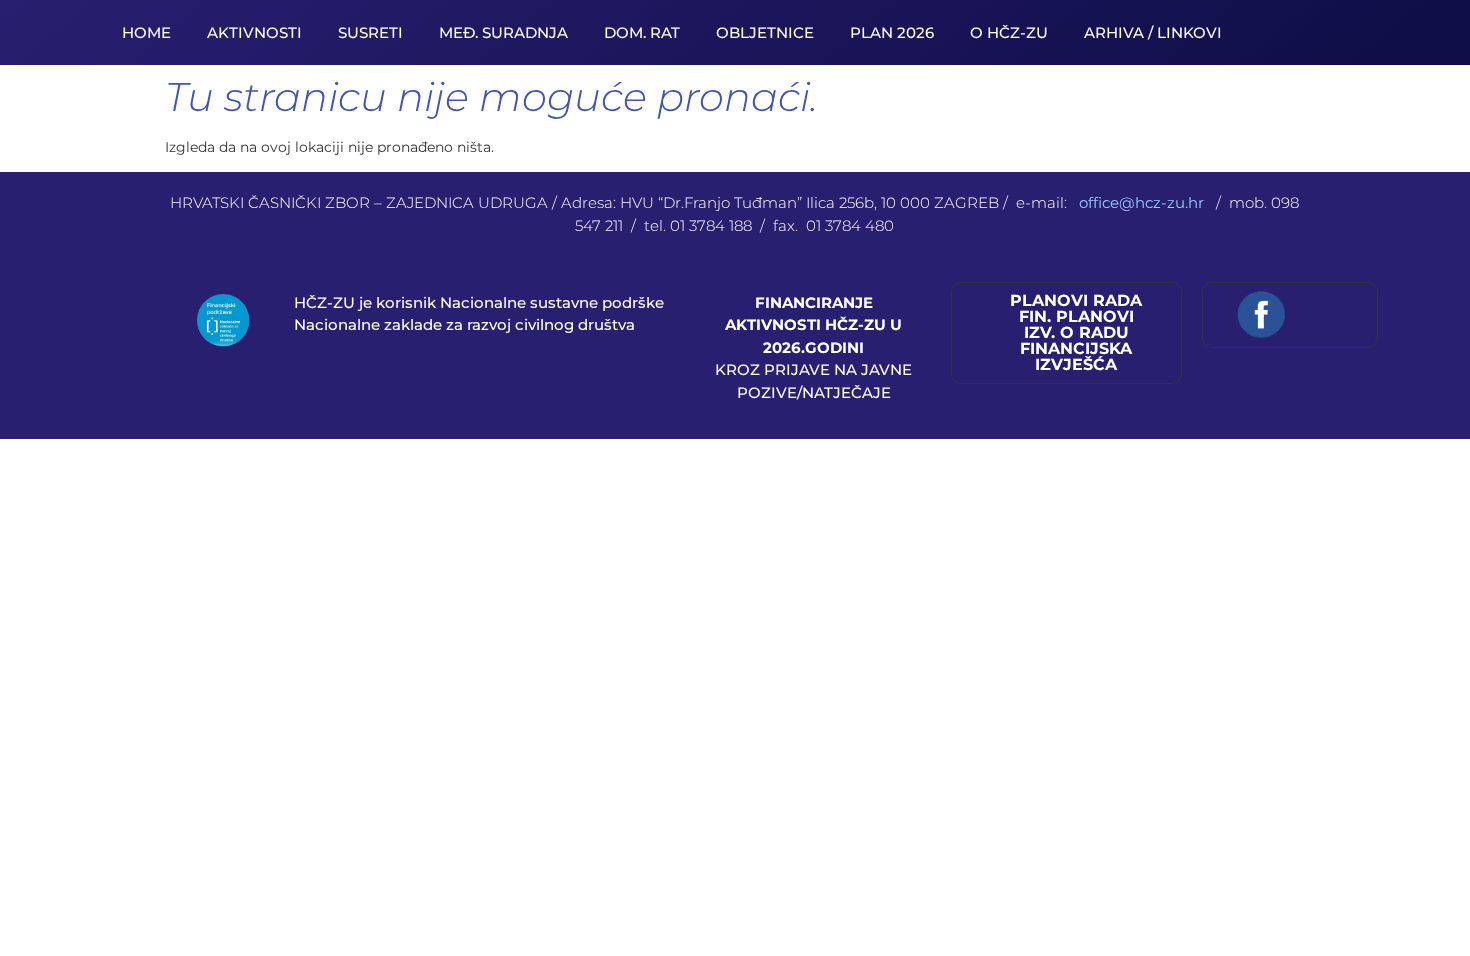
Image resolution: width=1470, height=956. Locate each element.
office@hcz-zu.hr (1143, 202)
